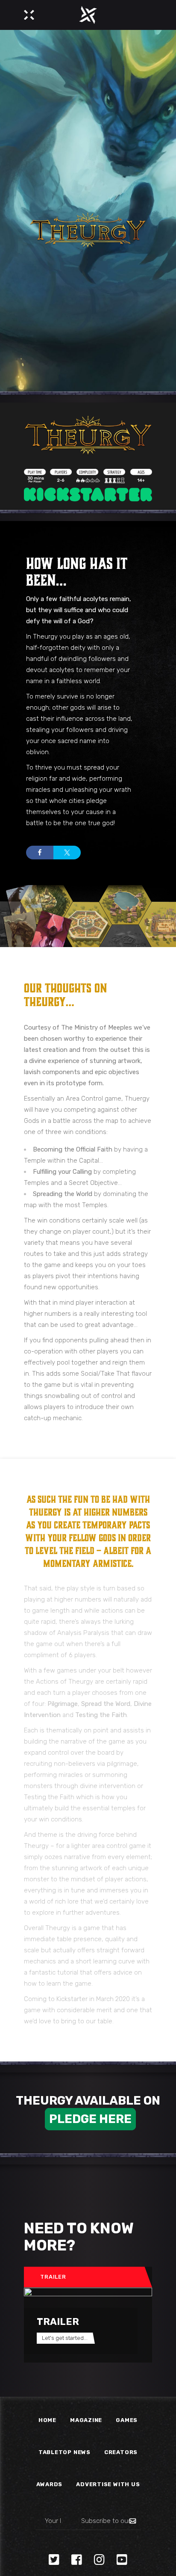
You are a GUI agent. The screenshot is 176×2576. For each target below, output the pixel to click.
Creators (121, 2452)
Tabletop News (65, 2452)
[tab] (84, 2277)
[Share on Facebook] (40, 853)
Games (127, 2420)
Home (47, 2420)
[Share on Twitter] (67, 853)
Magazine (86, 2420)
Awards (50, 2484)
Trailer (53, 2277)
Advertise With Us (108, 2484)
